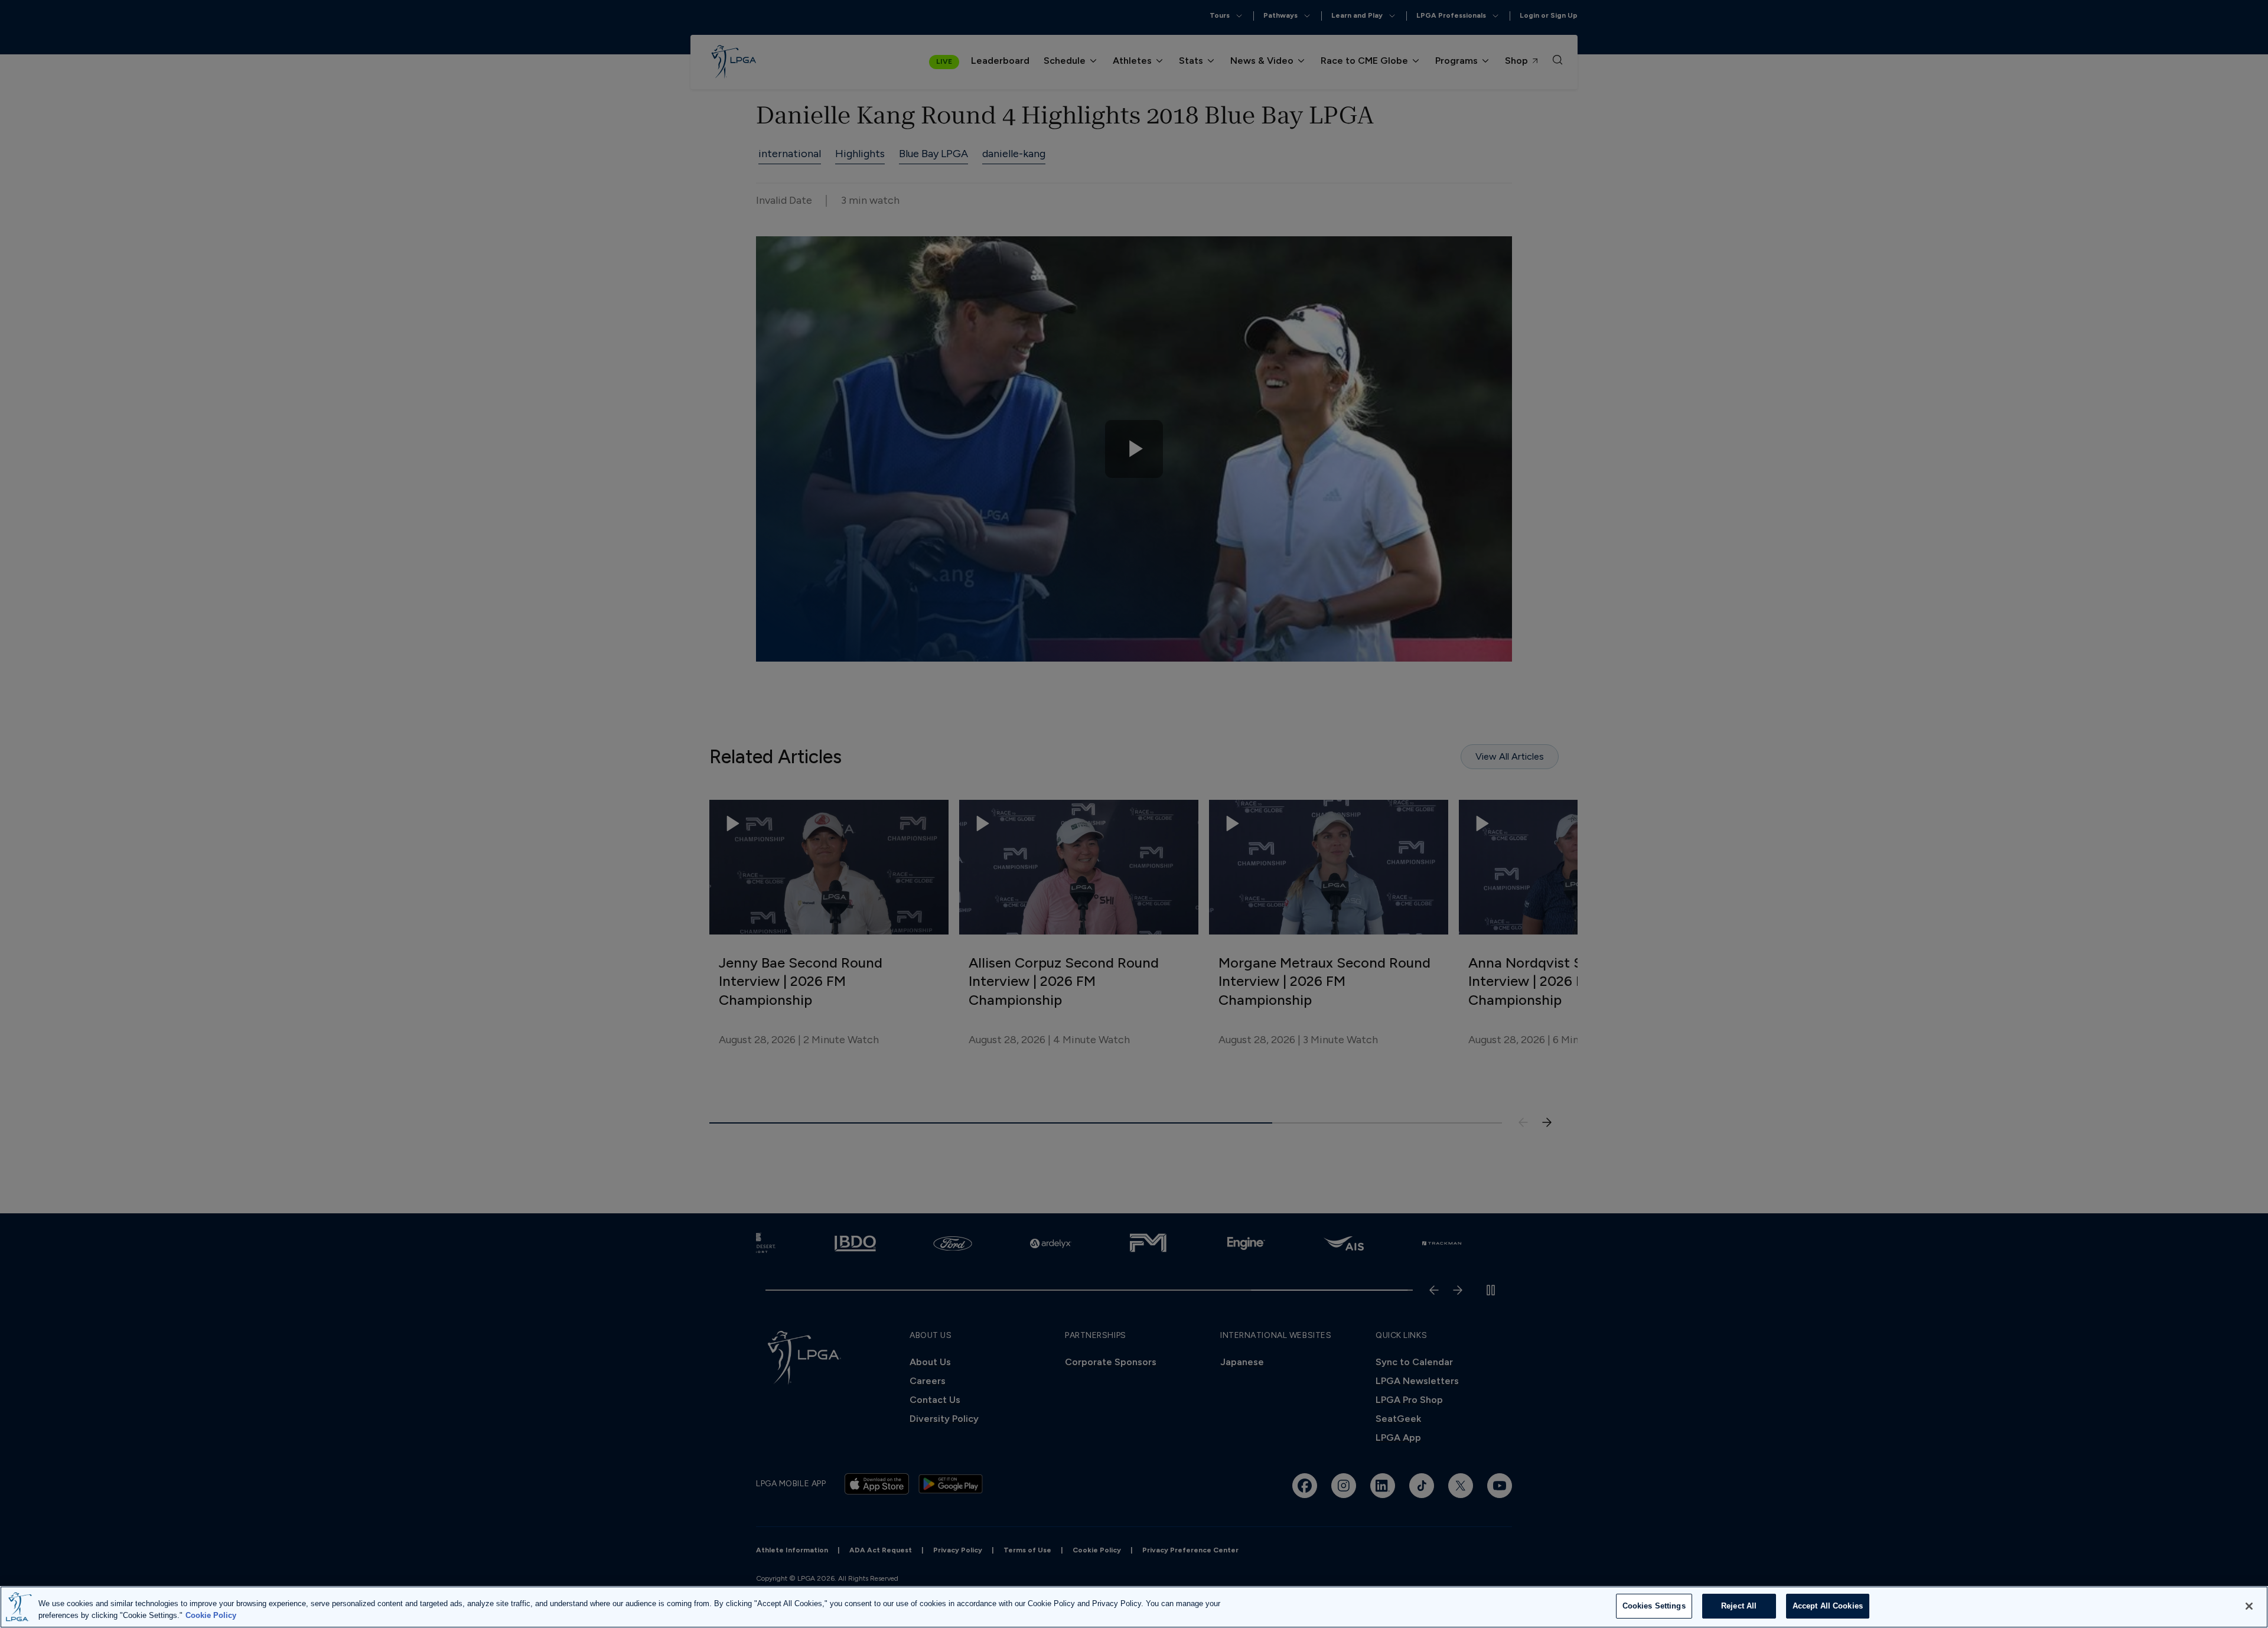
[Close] (2249, 1606)
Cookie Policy (211, 1615)
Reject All (1739, 1606)
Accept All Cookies (1828, 1606)
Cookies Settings (1654, 1606)
